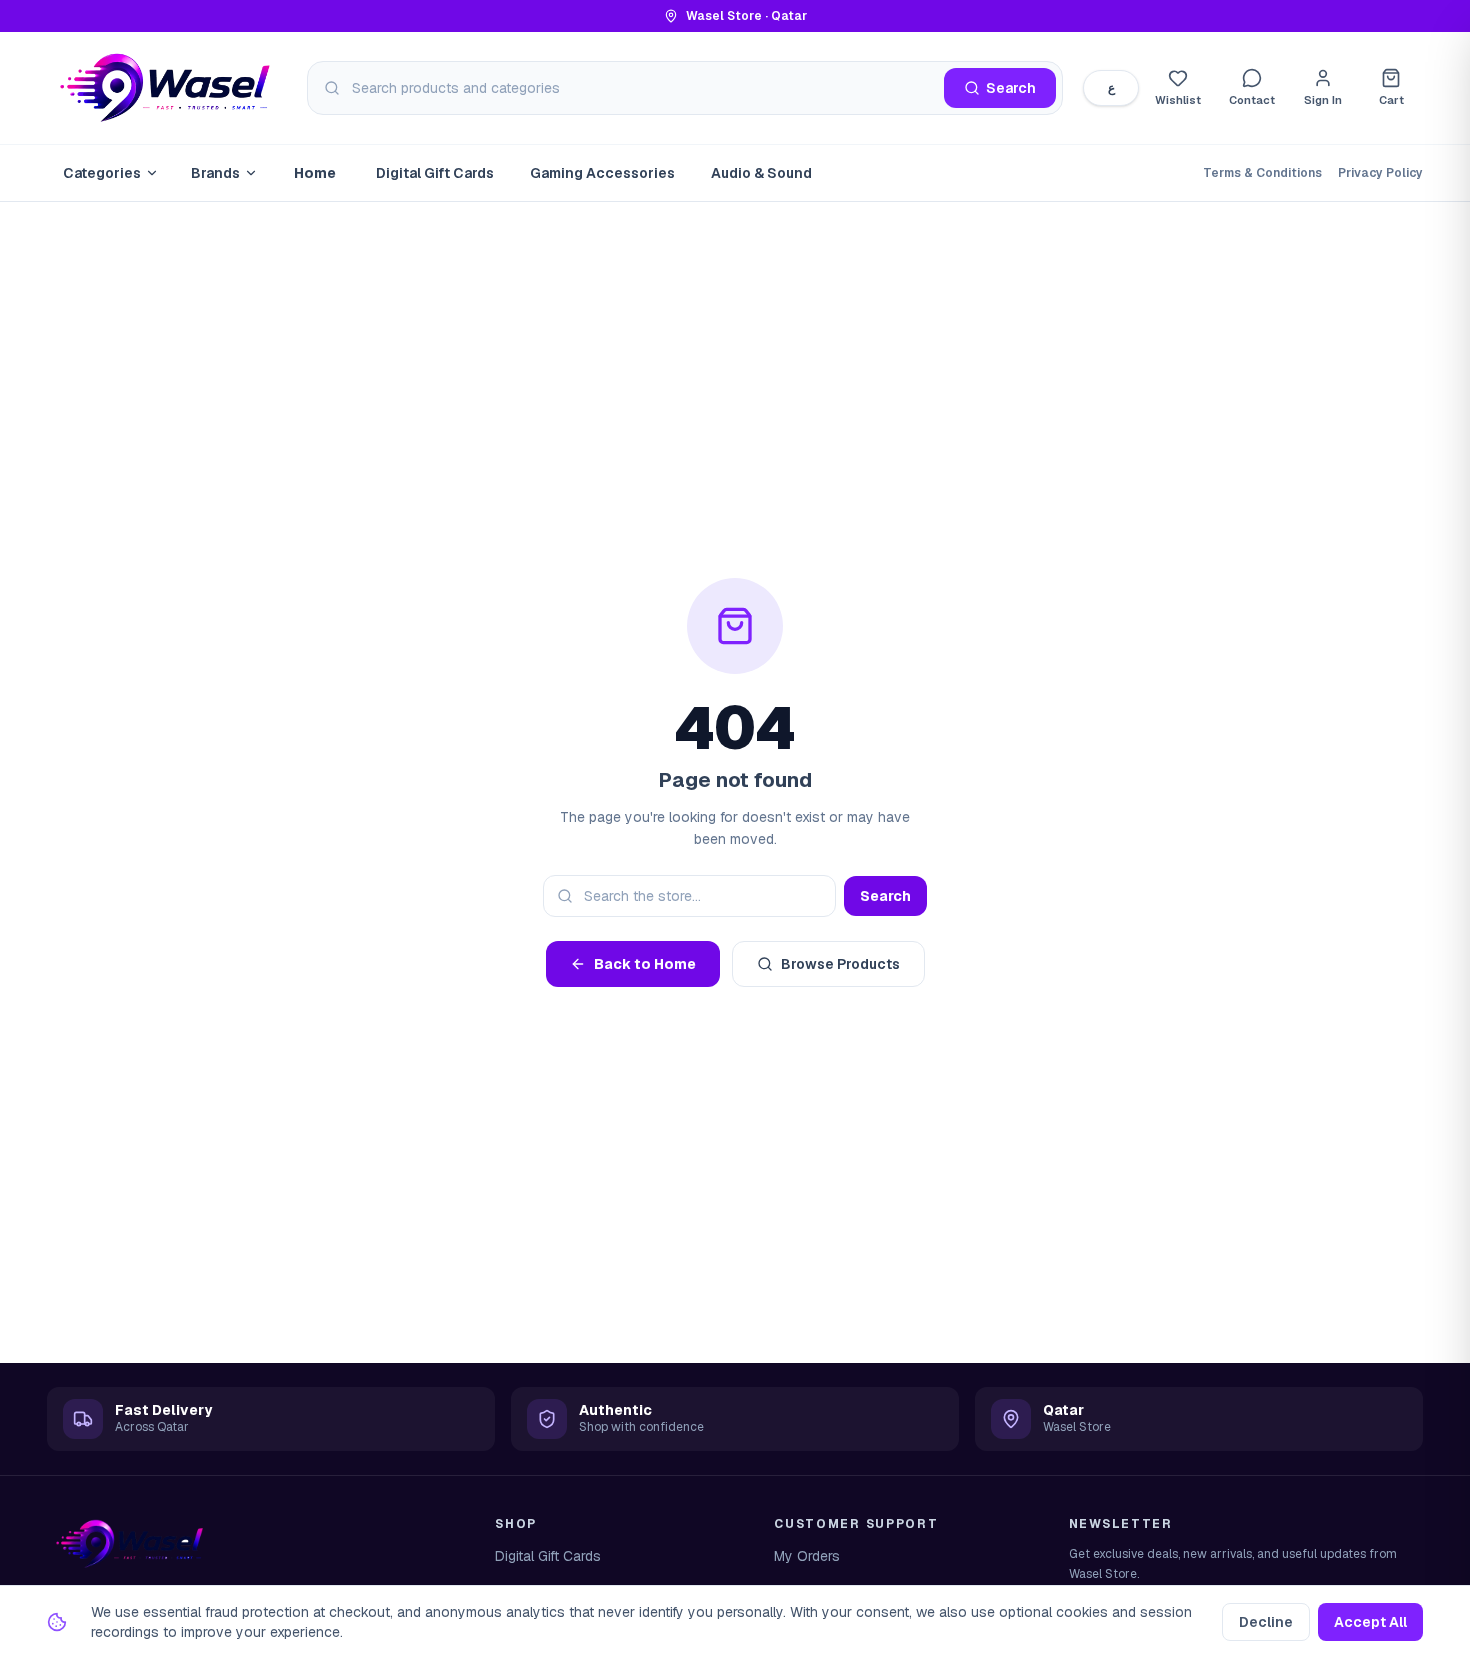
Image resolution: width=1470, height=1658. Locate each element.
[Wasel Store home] (167, 88)
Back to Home (645, 964)
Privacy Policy (1380, 173)
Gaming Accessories (602, 173)
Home (315, 173)
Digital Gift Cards (435, 173)
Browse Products (840, 964)
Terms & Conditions (1262, 173)
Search (885, 896)
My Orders (807, 1556)
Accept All (1370, 1622)
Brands (215, 173)
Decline (1266, 1622)
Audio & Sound (761, 173)
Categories (102, 173)
